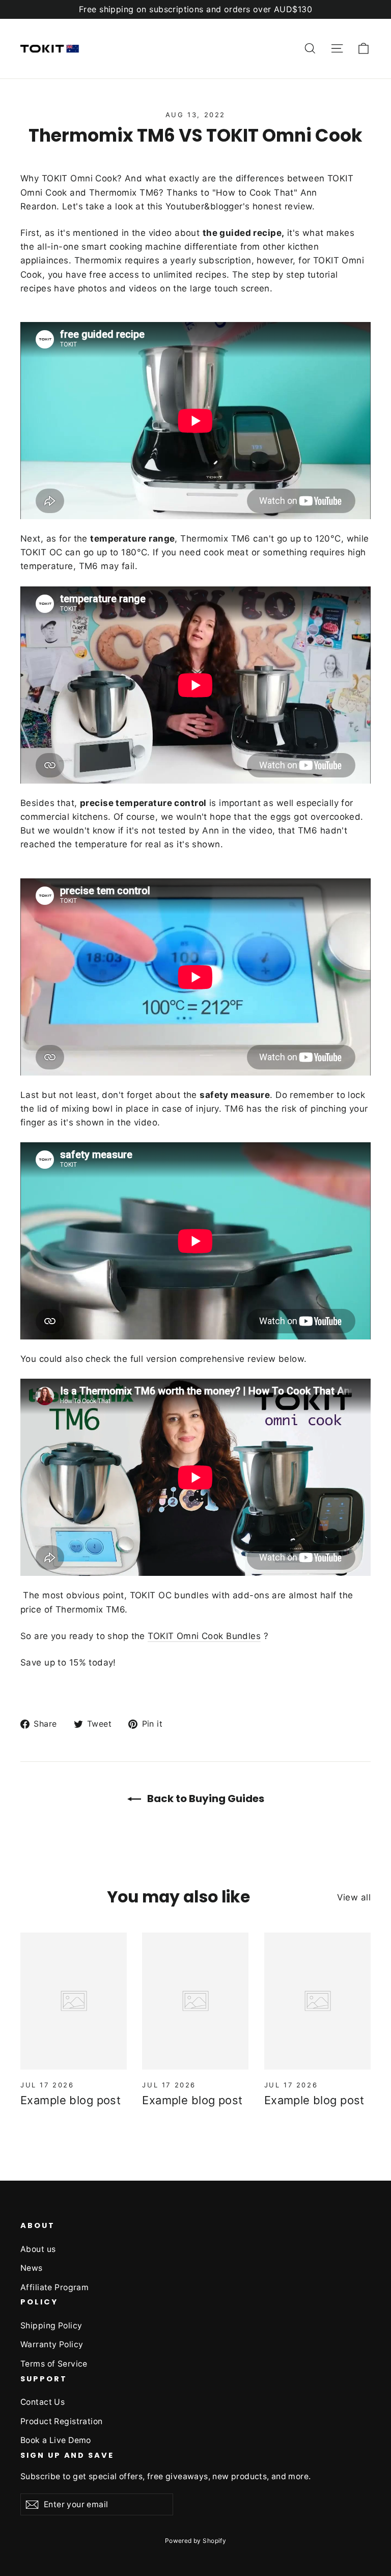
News (32, 2268)
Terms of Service (54, 2364)
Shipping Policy (51, 2326)
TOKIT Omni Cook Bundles (204, 1636)
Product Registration (62, 2421)
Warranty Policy (52, 2344)
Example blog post (71, 2100)
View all (354, 1897)
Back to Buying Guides (205, 1799)
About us (38, 2249)
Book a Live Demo (56, 2440)
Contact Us (43, 2402)
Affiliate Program (54, 2287)
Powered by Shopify (196, 2541)
